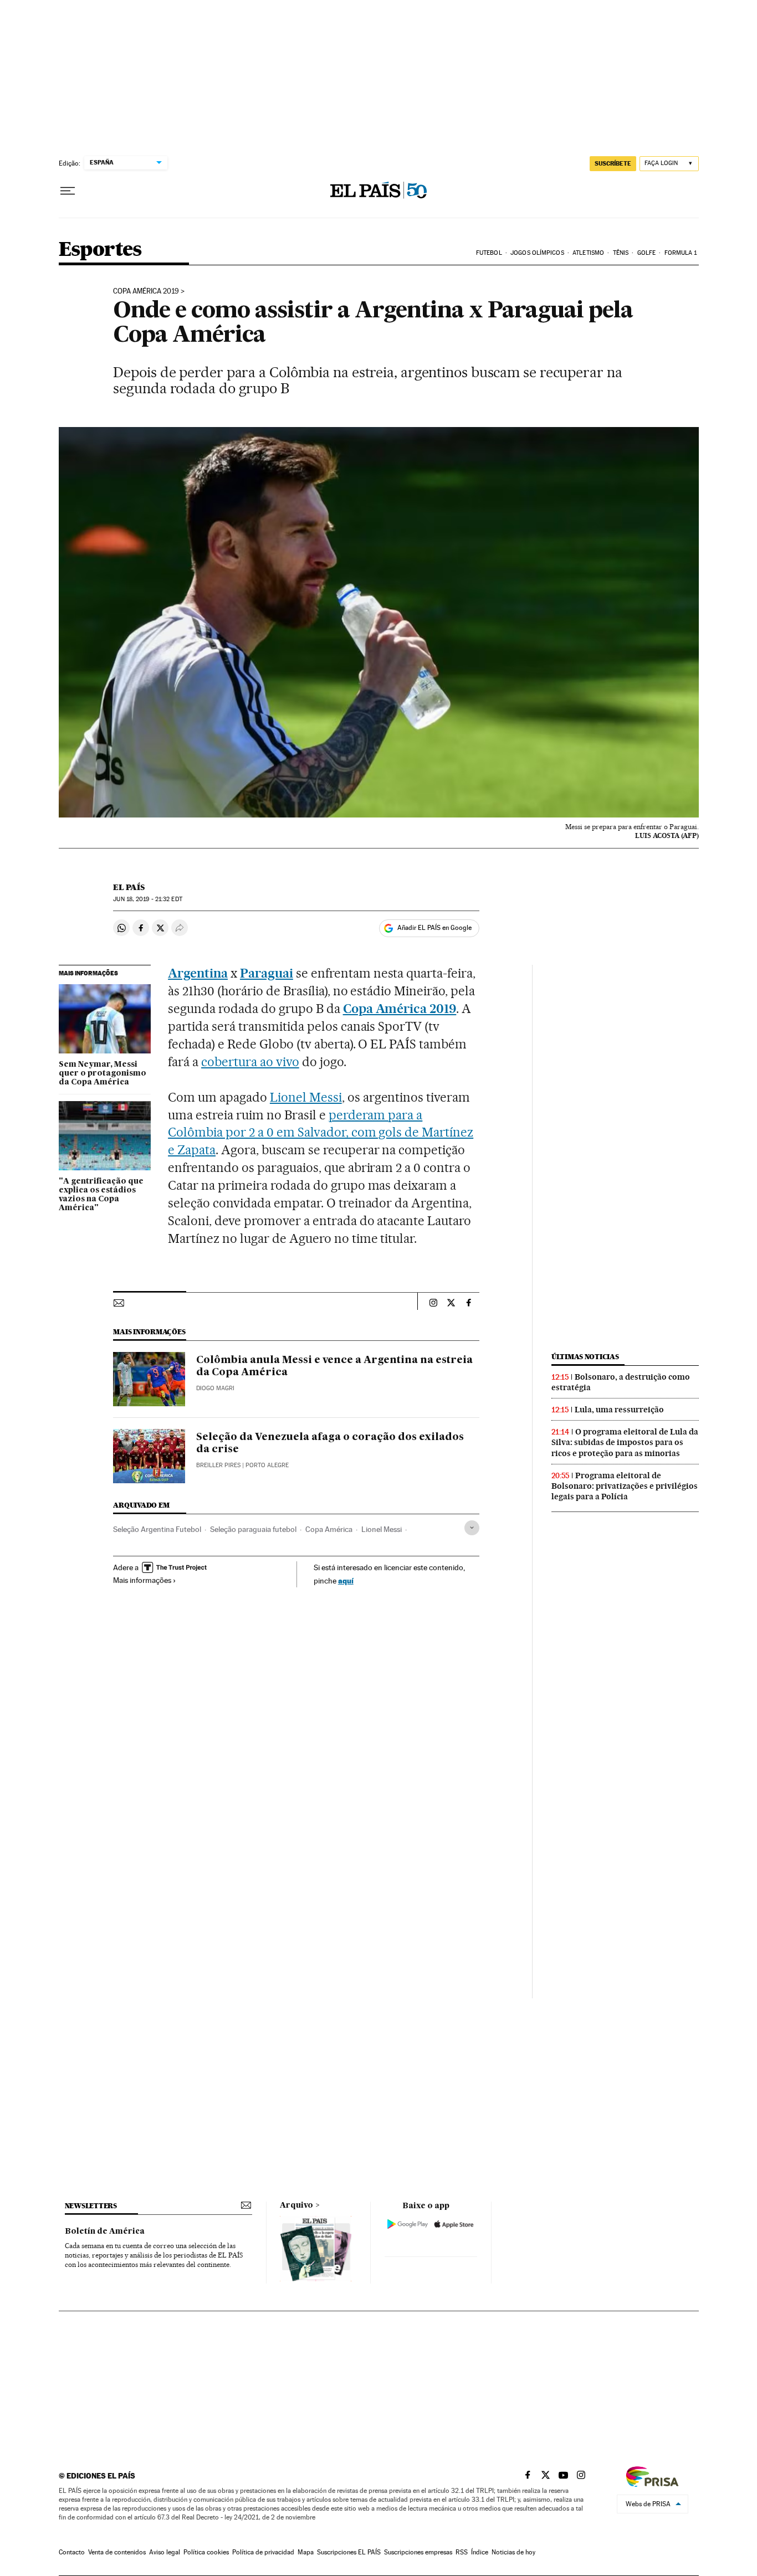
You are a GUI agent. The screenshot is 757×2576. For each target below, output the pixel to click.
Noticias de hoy (513, 2552)
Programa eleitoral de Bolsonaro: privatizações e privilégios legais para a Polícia (625, 1486)
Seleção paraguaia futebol (253, 1529)
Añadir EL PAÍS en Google (434, 928)
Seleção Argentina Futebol (157, 1529)
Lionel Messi (306, 1097)
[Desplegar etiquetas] (472, 1528)
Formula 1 (681, 253)
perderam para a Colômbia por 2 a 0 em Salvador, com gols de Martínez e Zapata (321, 1133)
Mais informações (142, 1580)
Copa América (329, 1529)
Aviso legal (165, 2552)
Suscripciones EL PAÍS (349, 2552)
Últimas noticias (585, 1357)
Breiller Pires (218, 1465)
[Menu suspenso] (68, 191)
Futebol (489, 253)
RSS (462, 2552)
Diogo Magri (215, 1388)
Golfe (647, 253)
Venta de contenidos (117, 2552)
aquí (346, 1580)
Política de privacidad (263, 2552)
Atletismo (588, 253)
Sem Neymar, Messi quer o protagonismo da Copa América (103, 1073)
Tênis (621, 253)
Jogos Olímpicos (537, 253)
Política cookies (206, 2552)
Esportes (100, 250)
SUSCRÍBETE (613, 163)
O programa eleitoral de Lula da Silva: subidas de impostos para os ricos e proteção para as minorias (625, 1442)
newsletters (91, 2206)
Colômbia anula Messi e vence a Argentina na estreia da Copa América (334, 1366)
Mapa (306, 2552)
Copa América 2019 (146, 291)
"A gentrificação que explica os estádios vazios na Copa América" (101, 1195)
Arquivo (296, 2205)
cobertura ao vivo (250, 1062)
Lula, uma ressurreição (619, 1410)
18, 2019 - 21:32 (147, 899)
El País (129, 887)
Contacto (72, 2552)
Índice (480, 2552)
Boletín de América (105, 2231)
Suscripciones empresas (418, 2552)
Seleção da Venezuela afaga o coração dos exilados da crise (330, 1443)
